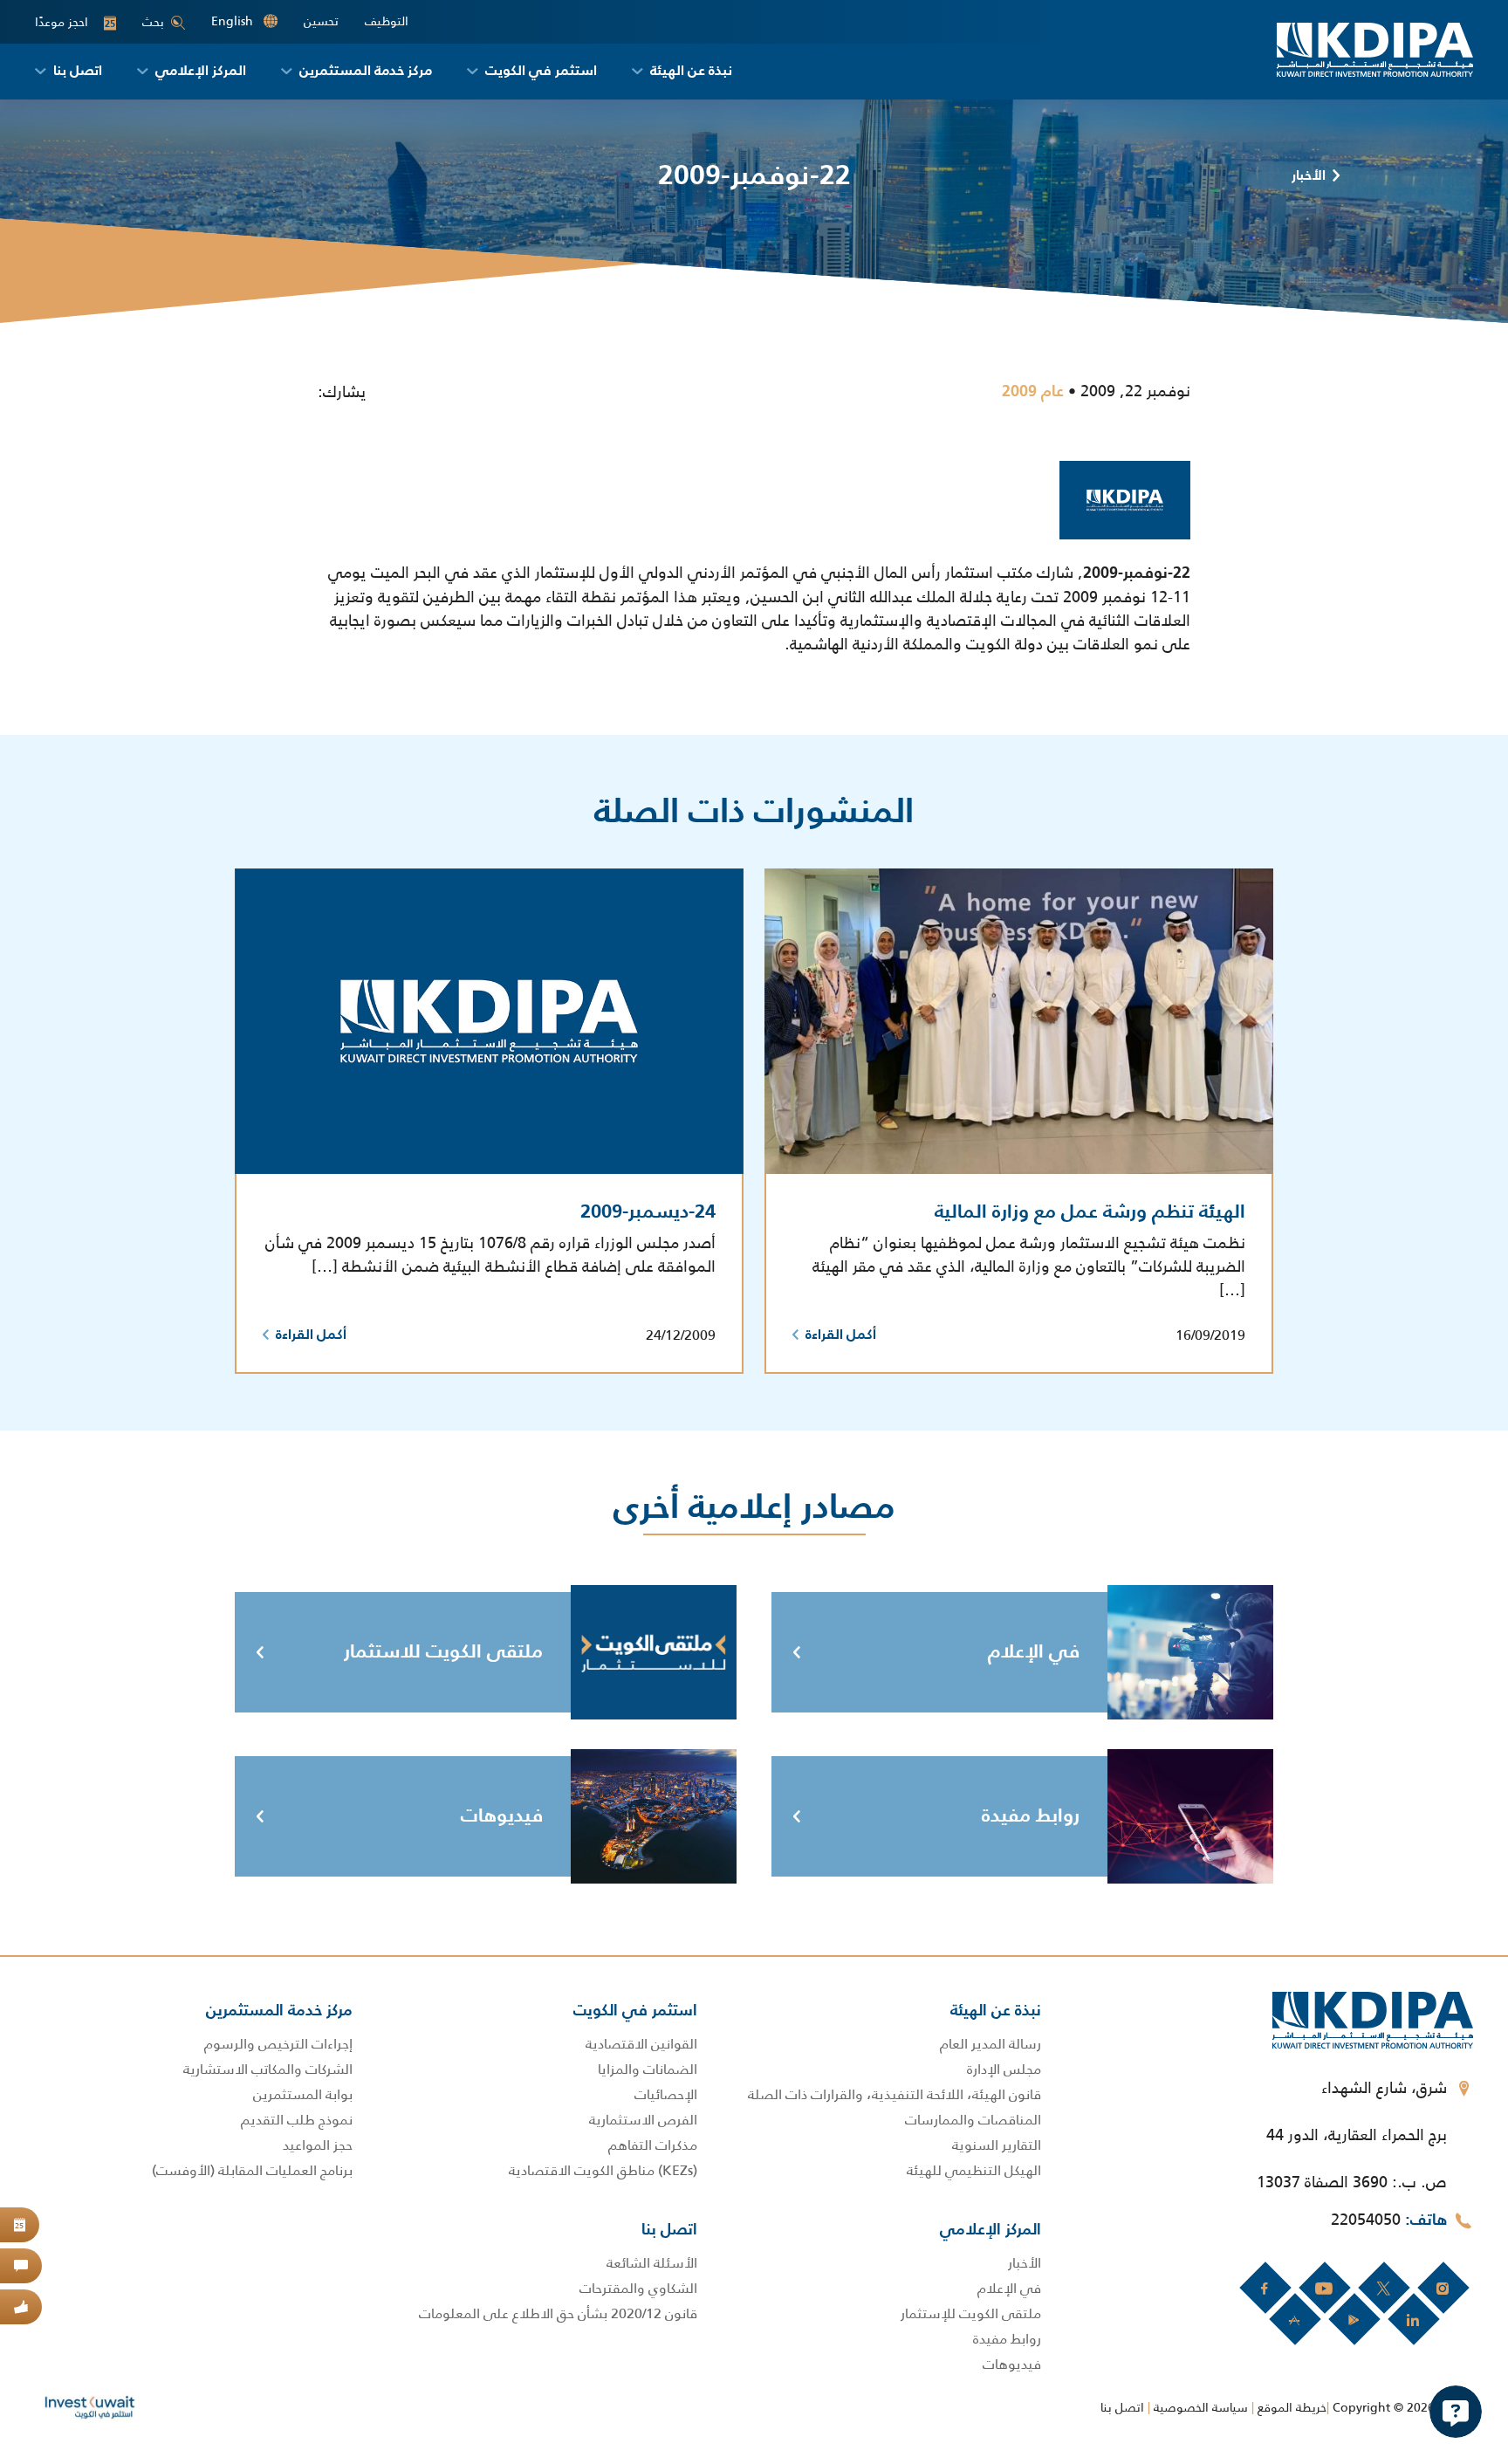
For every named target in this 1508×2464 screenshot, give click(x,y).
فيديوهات (502, 1816)
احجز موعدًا (75, 22)
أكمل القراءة (841, 1335)
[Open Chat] (1456, 2412)
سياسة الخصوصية (1201, 2407)
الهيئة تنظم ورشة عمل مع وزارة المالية (1090, 1212)
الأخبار (1309, 176)
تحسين (321, 21)
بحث (153, 22)
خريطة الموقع (1292, 2407)
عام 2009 (1033, 392)
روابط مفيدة (1031, 1816)
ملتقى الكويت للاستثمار (443, 1652)
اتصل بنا (1122, 2407)
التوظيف (387, 21)
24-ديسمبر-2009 (648, 1212)
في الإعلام (1034, 1652)
